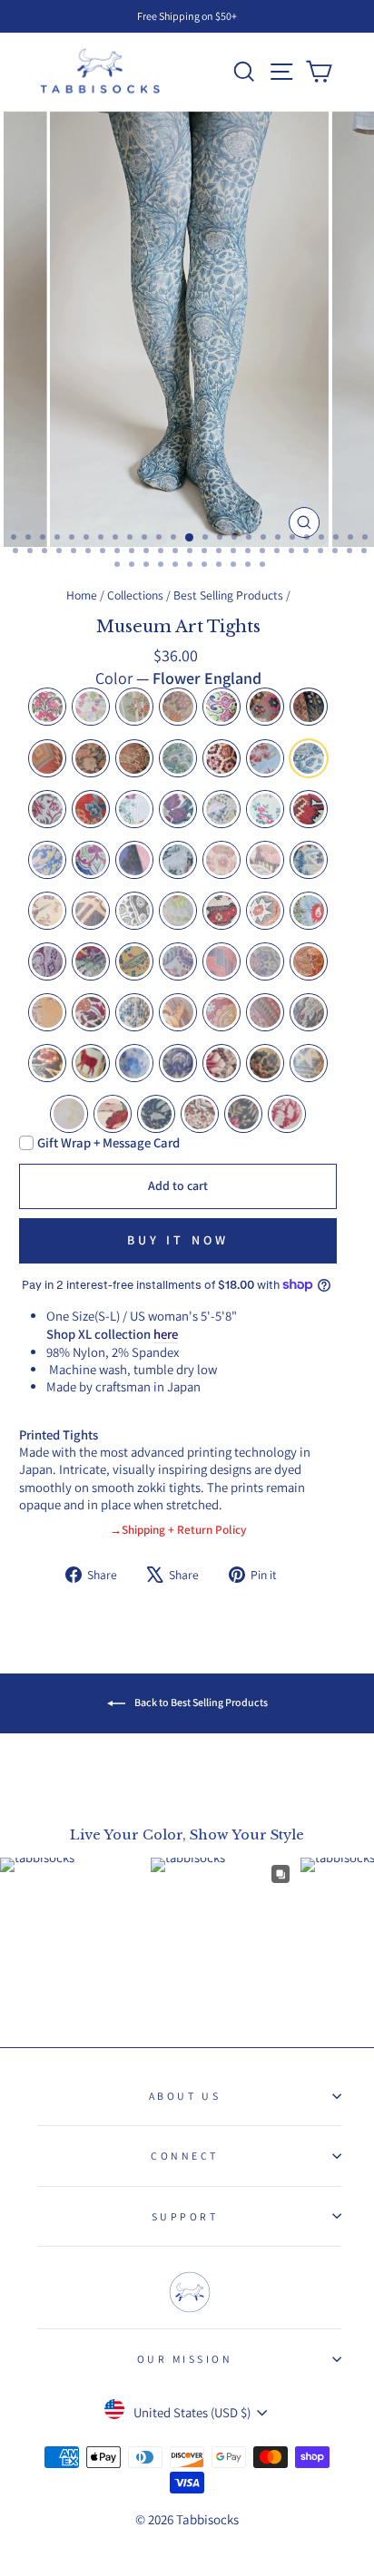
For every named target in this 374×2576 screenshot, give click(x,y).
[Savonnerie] (91, 758)
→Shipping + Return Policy (178, 1529)
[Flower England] (309, 758)
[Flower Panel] (134, 809)
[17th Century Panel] (178, 707)
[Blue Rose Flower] (134, 1063)
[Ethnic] (134, 758)
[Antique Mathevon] (47, 1012)
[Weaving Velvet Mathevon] (91, 1012)
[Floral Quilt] (309, 1012)
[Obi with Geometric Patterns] (221, 961)
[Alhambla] (91, 860)
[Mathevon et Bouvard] (47, 707)
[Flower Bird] (91, 809)
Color (178, 678)
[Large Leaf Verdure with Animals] (178, 860)
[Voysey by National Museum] (309, 961)
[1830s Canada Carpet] (47, 961)
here (166, 1334)
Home (82, 595)
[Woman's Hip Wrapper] (47, 911)
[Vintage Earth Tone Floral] (265, 860)
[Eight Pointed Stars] (134, 1012)
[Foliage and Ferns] (91, 961)
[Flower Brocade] (265, 758)
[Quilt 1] (221, 758)
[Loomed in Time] (47, 1063)
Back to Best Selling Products (200, 1702)
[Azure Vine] (156, 1114)
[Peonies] (221, 1063)
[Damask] (265, 1063)
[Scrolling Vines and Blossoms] (309, 707)
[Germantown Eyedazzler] (47, 758)
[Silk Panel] (178, 758)
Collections (135, 595)
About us (185, 2096)
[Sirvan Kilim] (309, 809)
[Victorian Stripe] (178, 911)
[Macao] (47, 860)
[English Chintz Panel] (178, 1012)
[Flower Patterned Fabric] (69, 1114)
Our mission (185, 2359)
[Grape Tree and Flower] (221, 707)
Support (185, 2216)
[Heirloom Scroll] (287, 1114)
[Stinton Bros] (113, 1114)
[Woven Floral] (178, 961)
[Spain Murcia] (265, 911)
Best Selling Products (228, 595)
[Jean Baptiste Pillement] (309, 911)
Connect (185, 2156)
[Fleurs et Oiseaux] (200, 1114)
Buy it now (178, 1240)
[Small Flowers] (134, 707)
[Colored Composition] (134, 860)
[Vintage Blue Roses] (178, 1063)
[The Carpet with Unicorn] (309, 860)
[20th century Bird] (221, 911)
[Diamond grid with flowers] (221, 860)
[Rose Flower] (47, 809)
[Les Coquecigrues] (134, 961)
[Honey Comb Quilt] (265, 707)
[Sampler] (91, 707)
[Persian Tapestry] (265, 1012)
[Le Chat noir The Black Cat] (91, 911)
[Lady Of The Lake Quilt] (221, 809)
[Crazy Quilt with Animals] (91, 1063)
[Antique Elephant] (134, 911)
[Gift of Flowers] (265, 809)
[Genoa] (178, 809)
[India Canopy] (265, 961)
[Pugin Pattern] (221, 1012)
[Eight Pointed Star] (309, 1063)
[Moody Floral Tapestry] (243, 1114)
